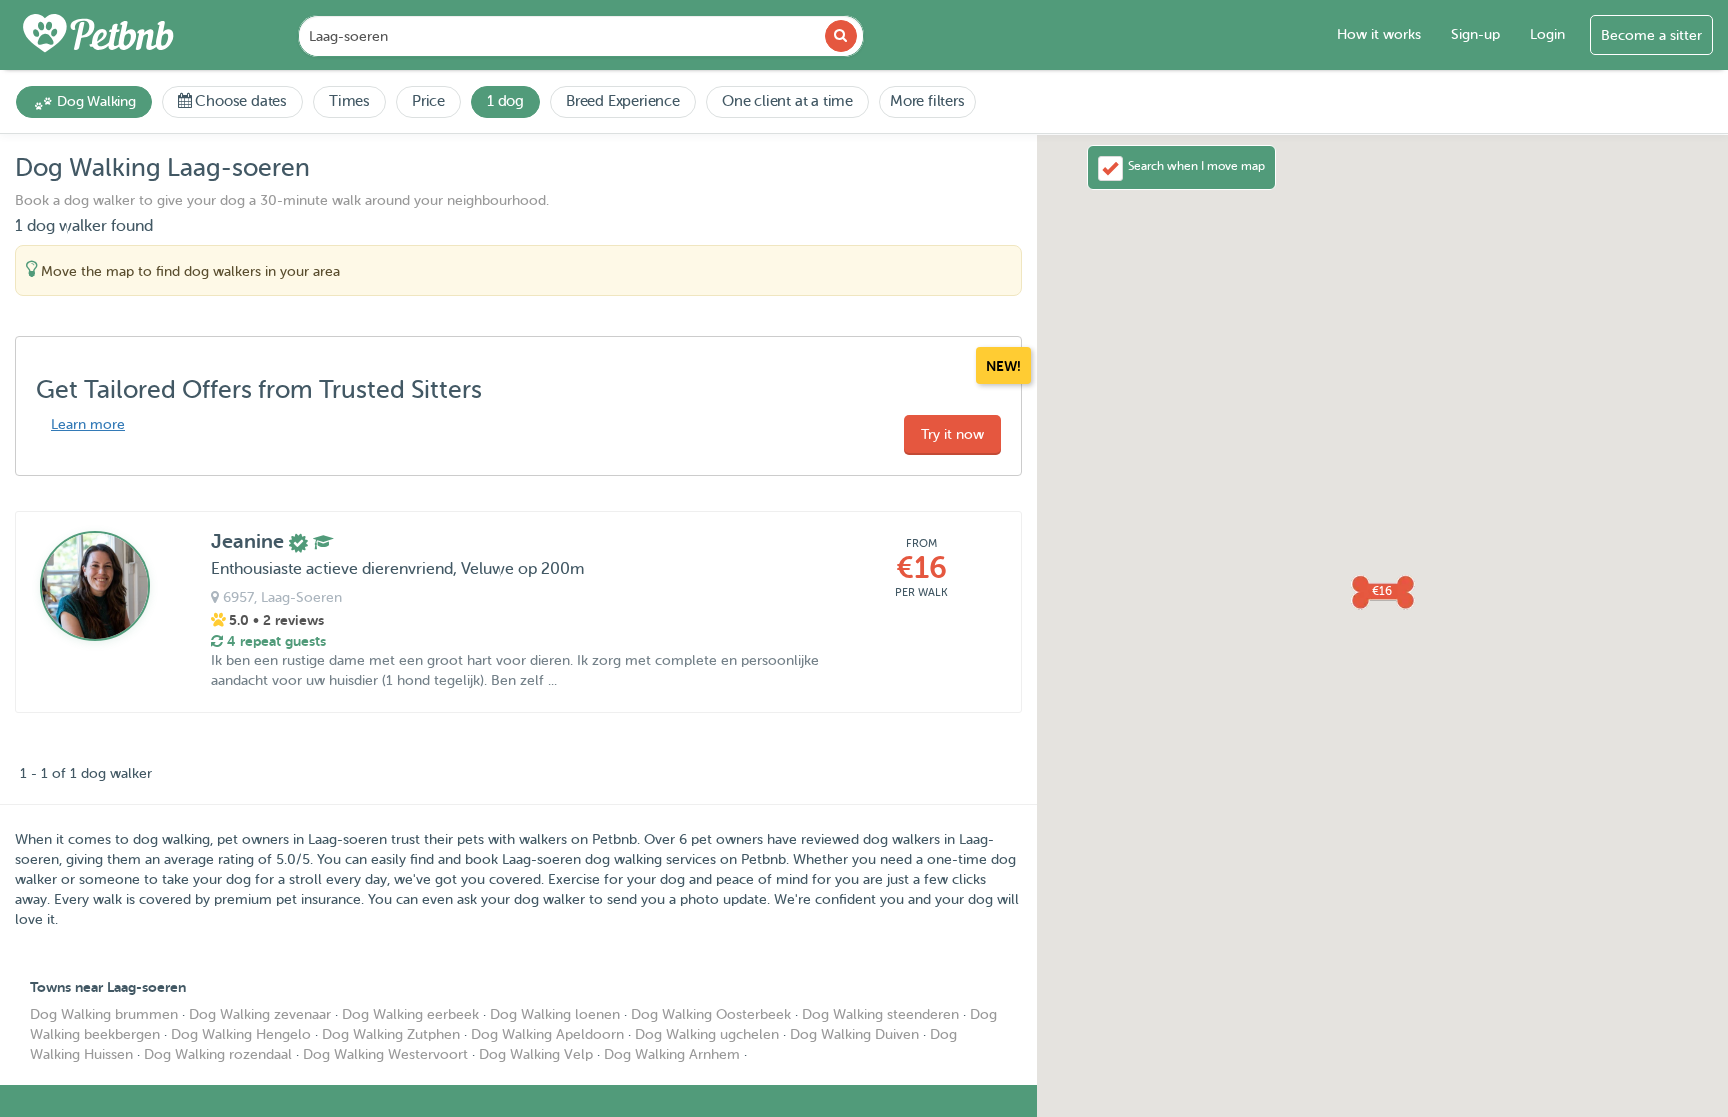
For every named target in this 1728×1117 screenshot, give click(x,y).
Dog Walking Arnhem (672, 1054)
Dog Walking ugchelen (707, 1034)
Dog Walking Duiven (854, 1034)
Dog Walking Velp (536, 1054)
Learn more (88, 424)
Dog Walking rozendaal (218, 1054)
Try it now (952, 434)
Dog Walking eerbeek (410, 1014)
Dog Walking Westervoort (385, 1054)
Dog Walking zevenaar (260, 1014)
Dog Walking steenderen (880, 1014)
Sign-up (1475, 34)
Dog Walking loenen (555, 1014)
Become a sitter (1651, 35)
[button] (1382, 591)
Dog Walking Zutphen (391, 1034)
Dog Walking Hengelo (241, 1034)
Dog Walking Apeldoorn (547, 1034)
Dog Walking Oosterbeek (711, 1014)
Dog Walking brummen (104, 1014)
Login (1547, 34)
